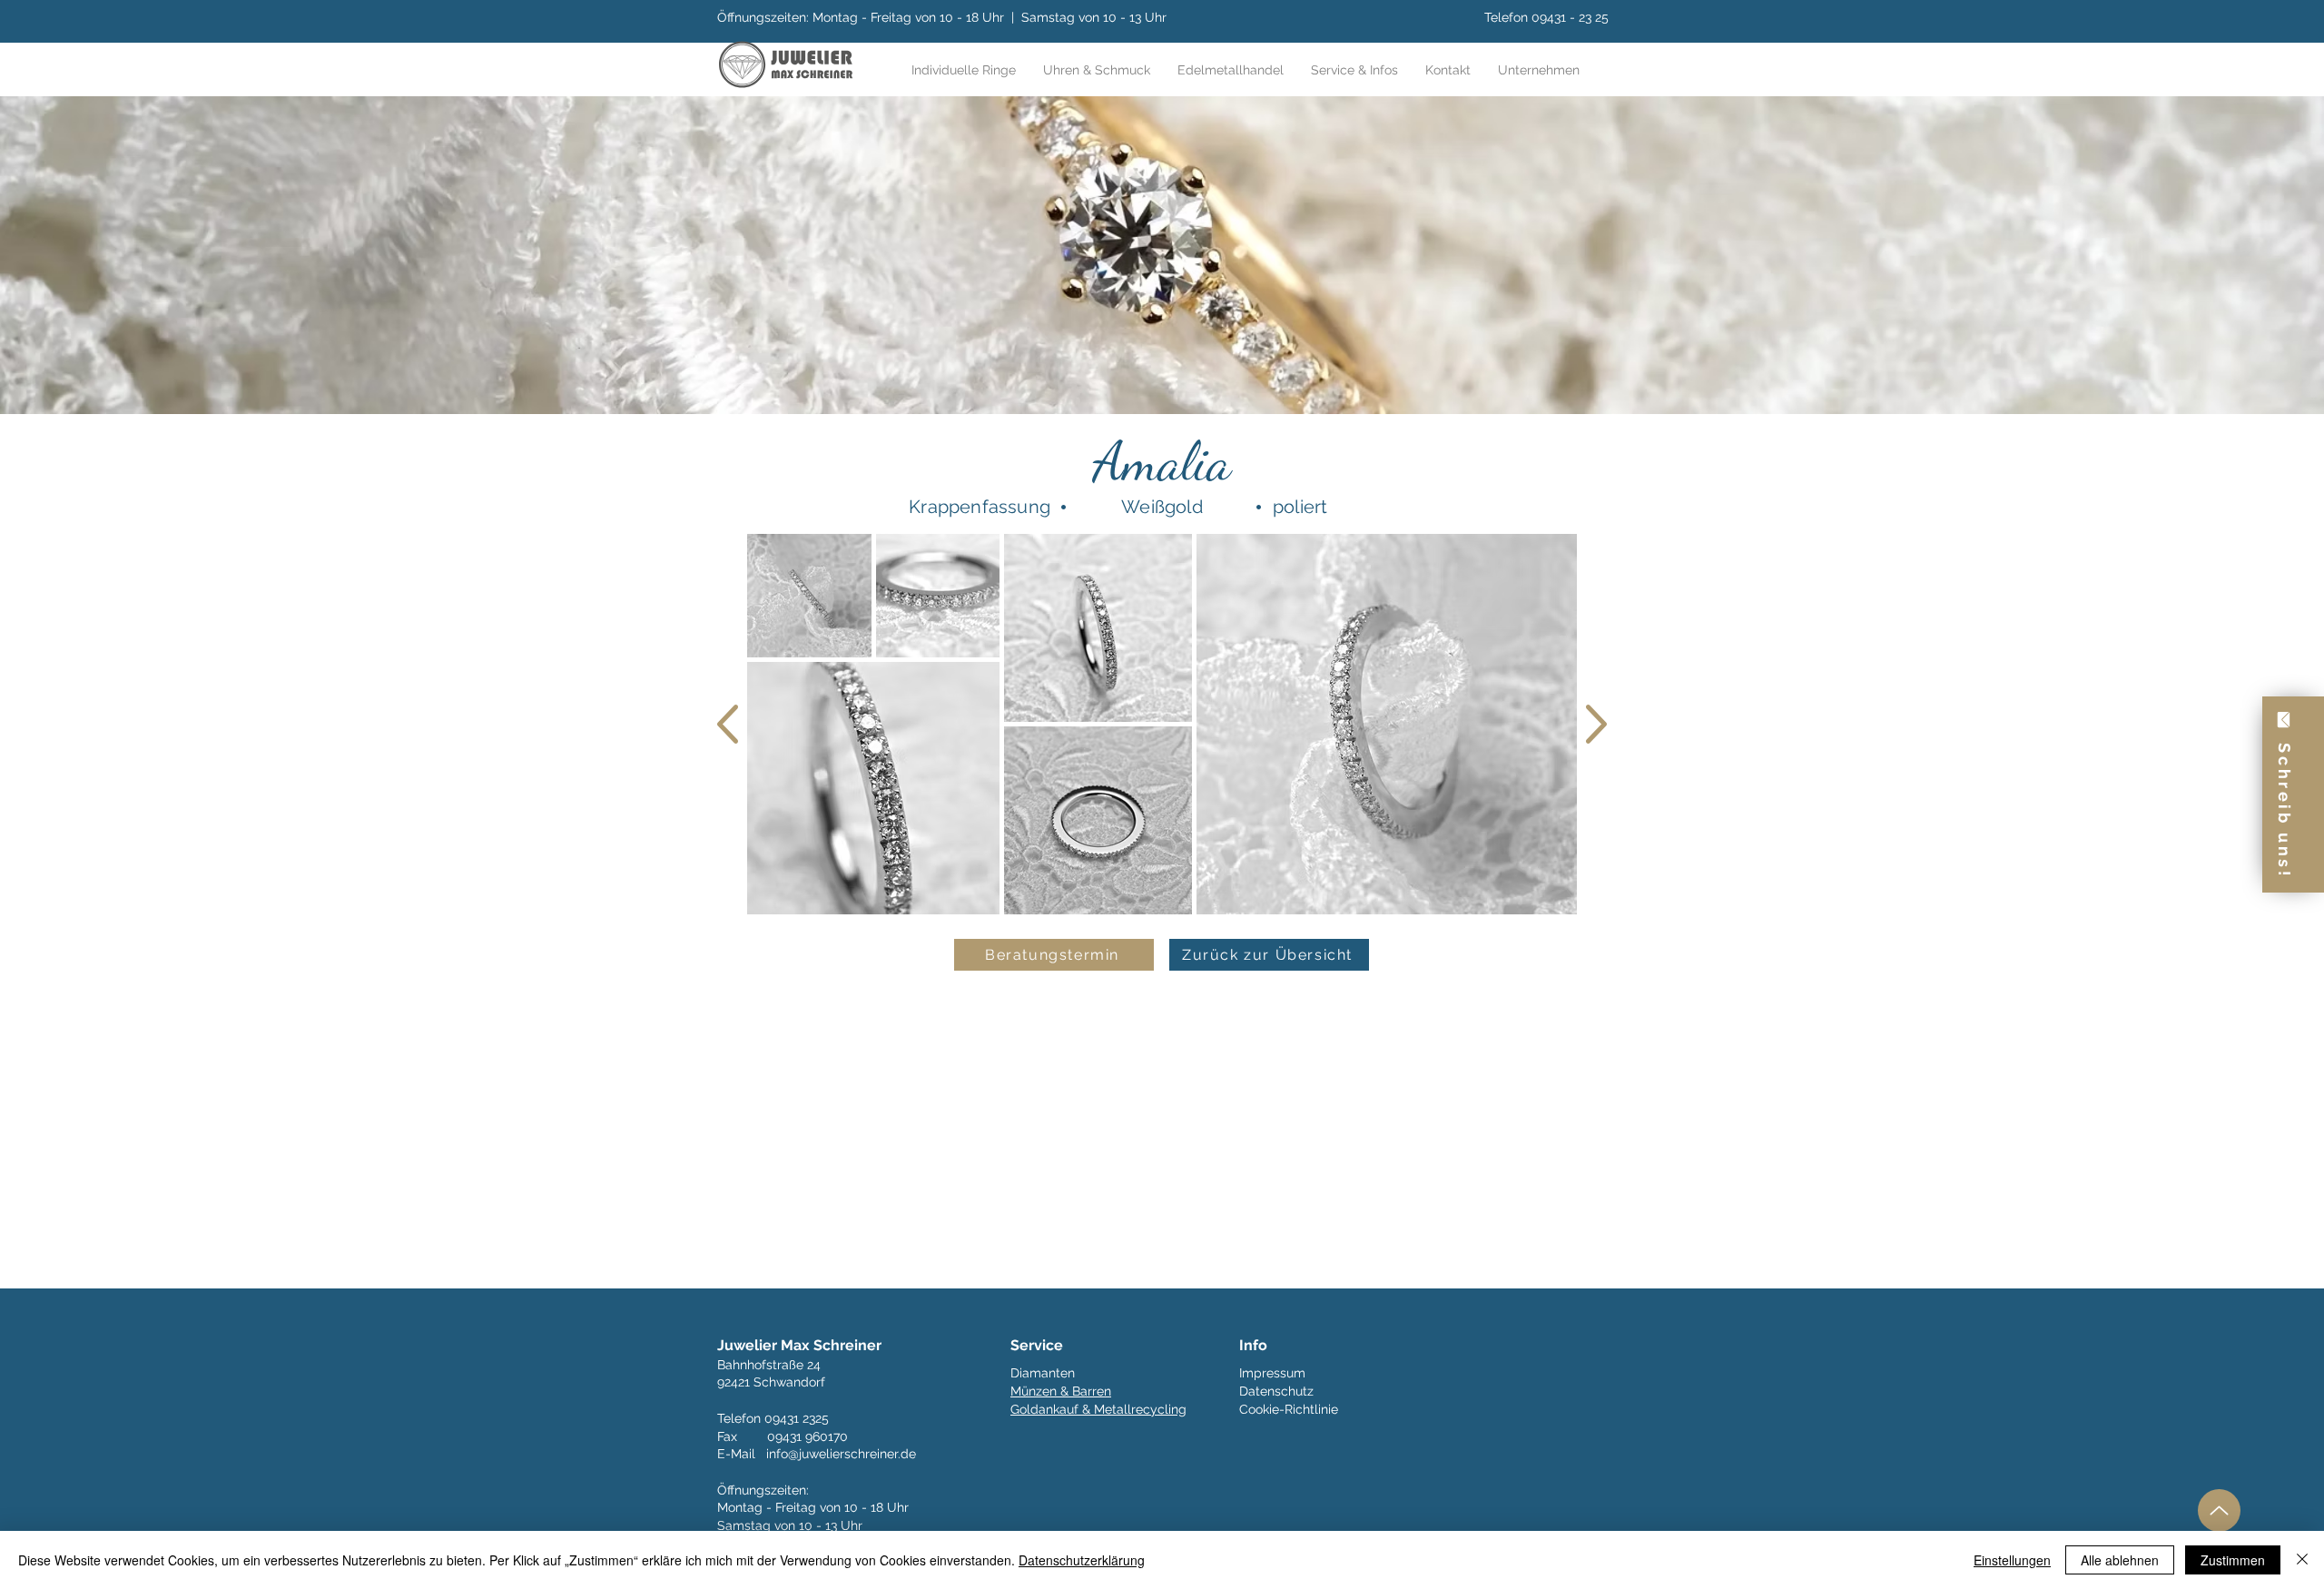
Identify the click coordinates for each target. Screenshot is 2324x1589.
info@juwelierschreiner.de (841, 1454)
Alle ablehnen (2120, 1560)
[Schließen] (2302, 1560)
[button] (1354, 70)
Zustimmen (2233, 1560)
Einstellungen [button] (2012, 1560)
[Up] (2219, 1510)
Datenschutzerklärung (1082, 1560)
